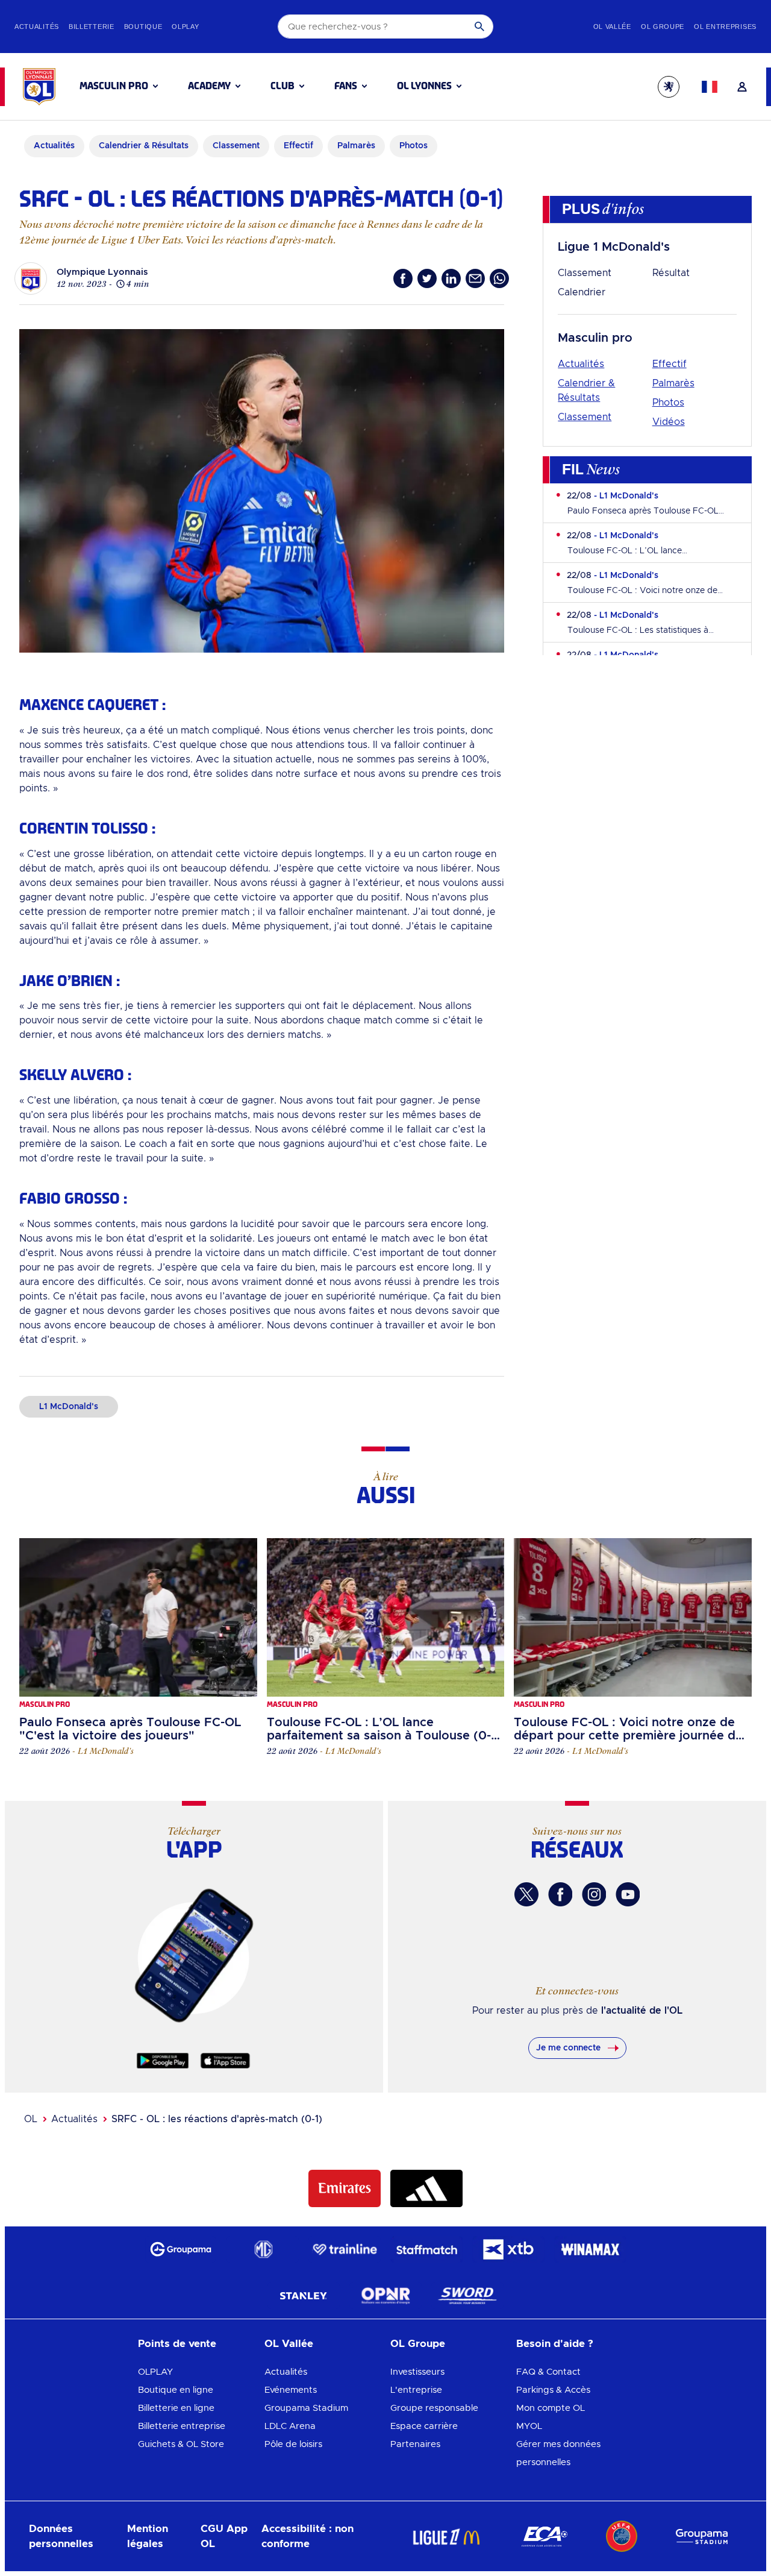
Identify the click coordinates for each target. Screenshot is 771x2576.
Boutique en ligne (176, 2390)
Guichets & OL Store (181, 2444)
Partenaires (415, 2444)
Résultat (671, 273)
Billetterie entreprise (182, 2426)
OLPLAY (155, 2372)
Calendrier (582, 292)
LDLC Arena (290, 2426)
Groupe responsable (434, 2408)
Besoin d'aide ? (555, 2344)
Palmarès (673, 383)
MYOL (529, 2426)
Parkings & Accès (553, 2390)
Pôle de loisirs (293, 2444)
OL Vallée (289, 2344)
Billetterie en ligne (176, 2408)
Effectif (670, 364)
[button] (119, 86)
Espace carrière (424, 2426)
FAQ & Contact (548, 2372)
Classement (585, 273)
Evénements (291, 2390)
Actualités (581, 364)
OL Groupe (418, 2344)
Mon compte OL (551, 2408)
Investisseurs (417, 2372)
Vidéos (669, 422)
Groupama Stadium (306, 2408)
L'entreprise (416, 2390)
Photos (668, 403)
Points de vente (177, 2344)
